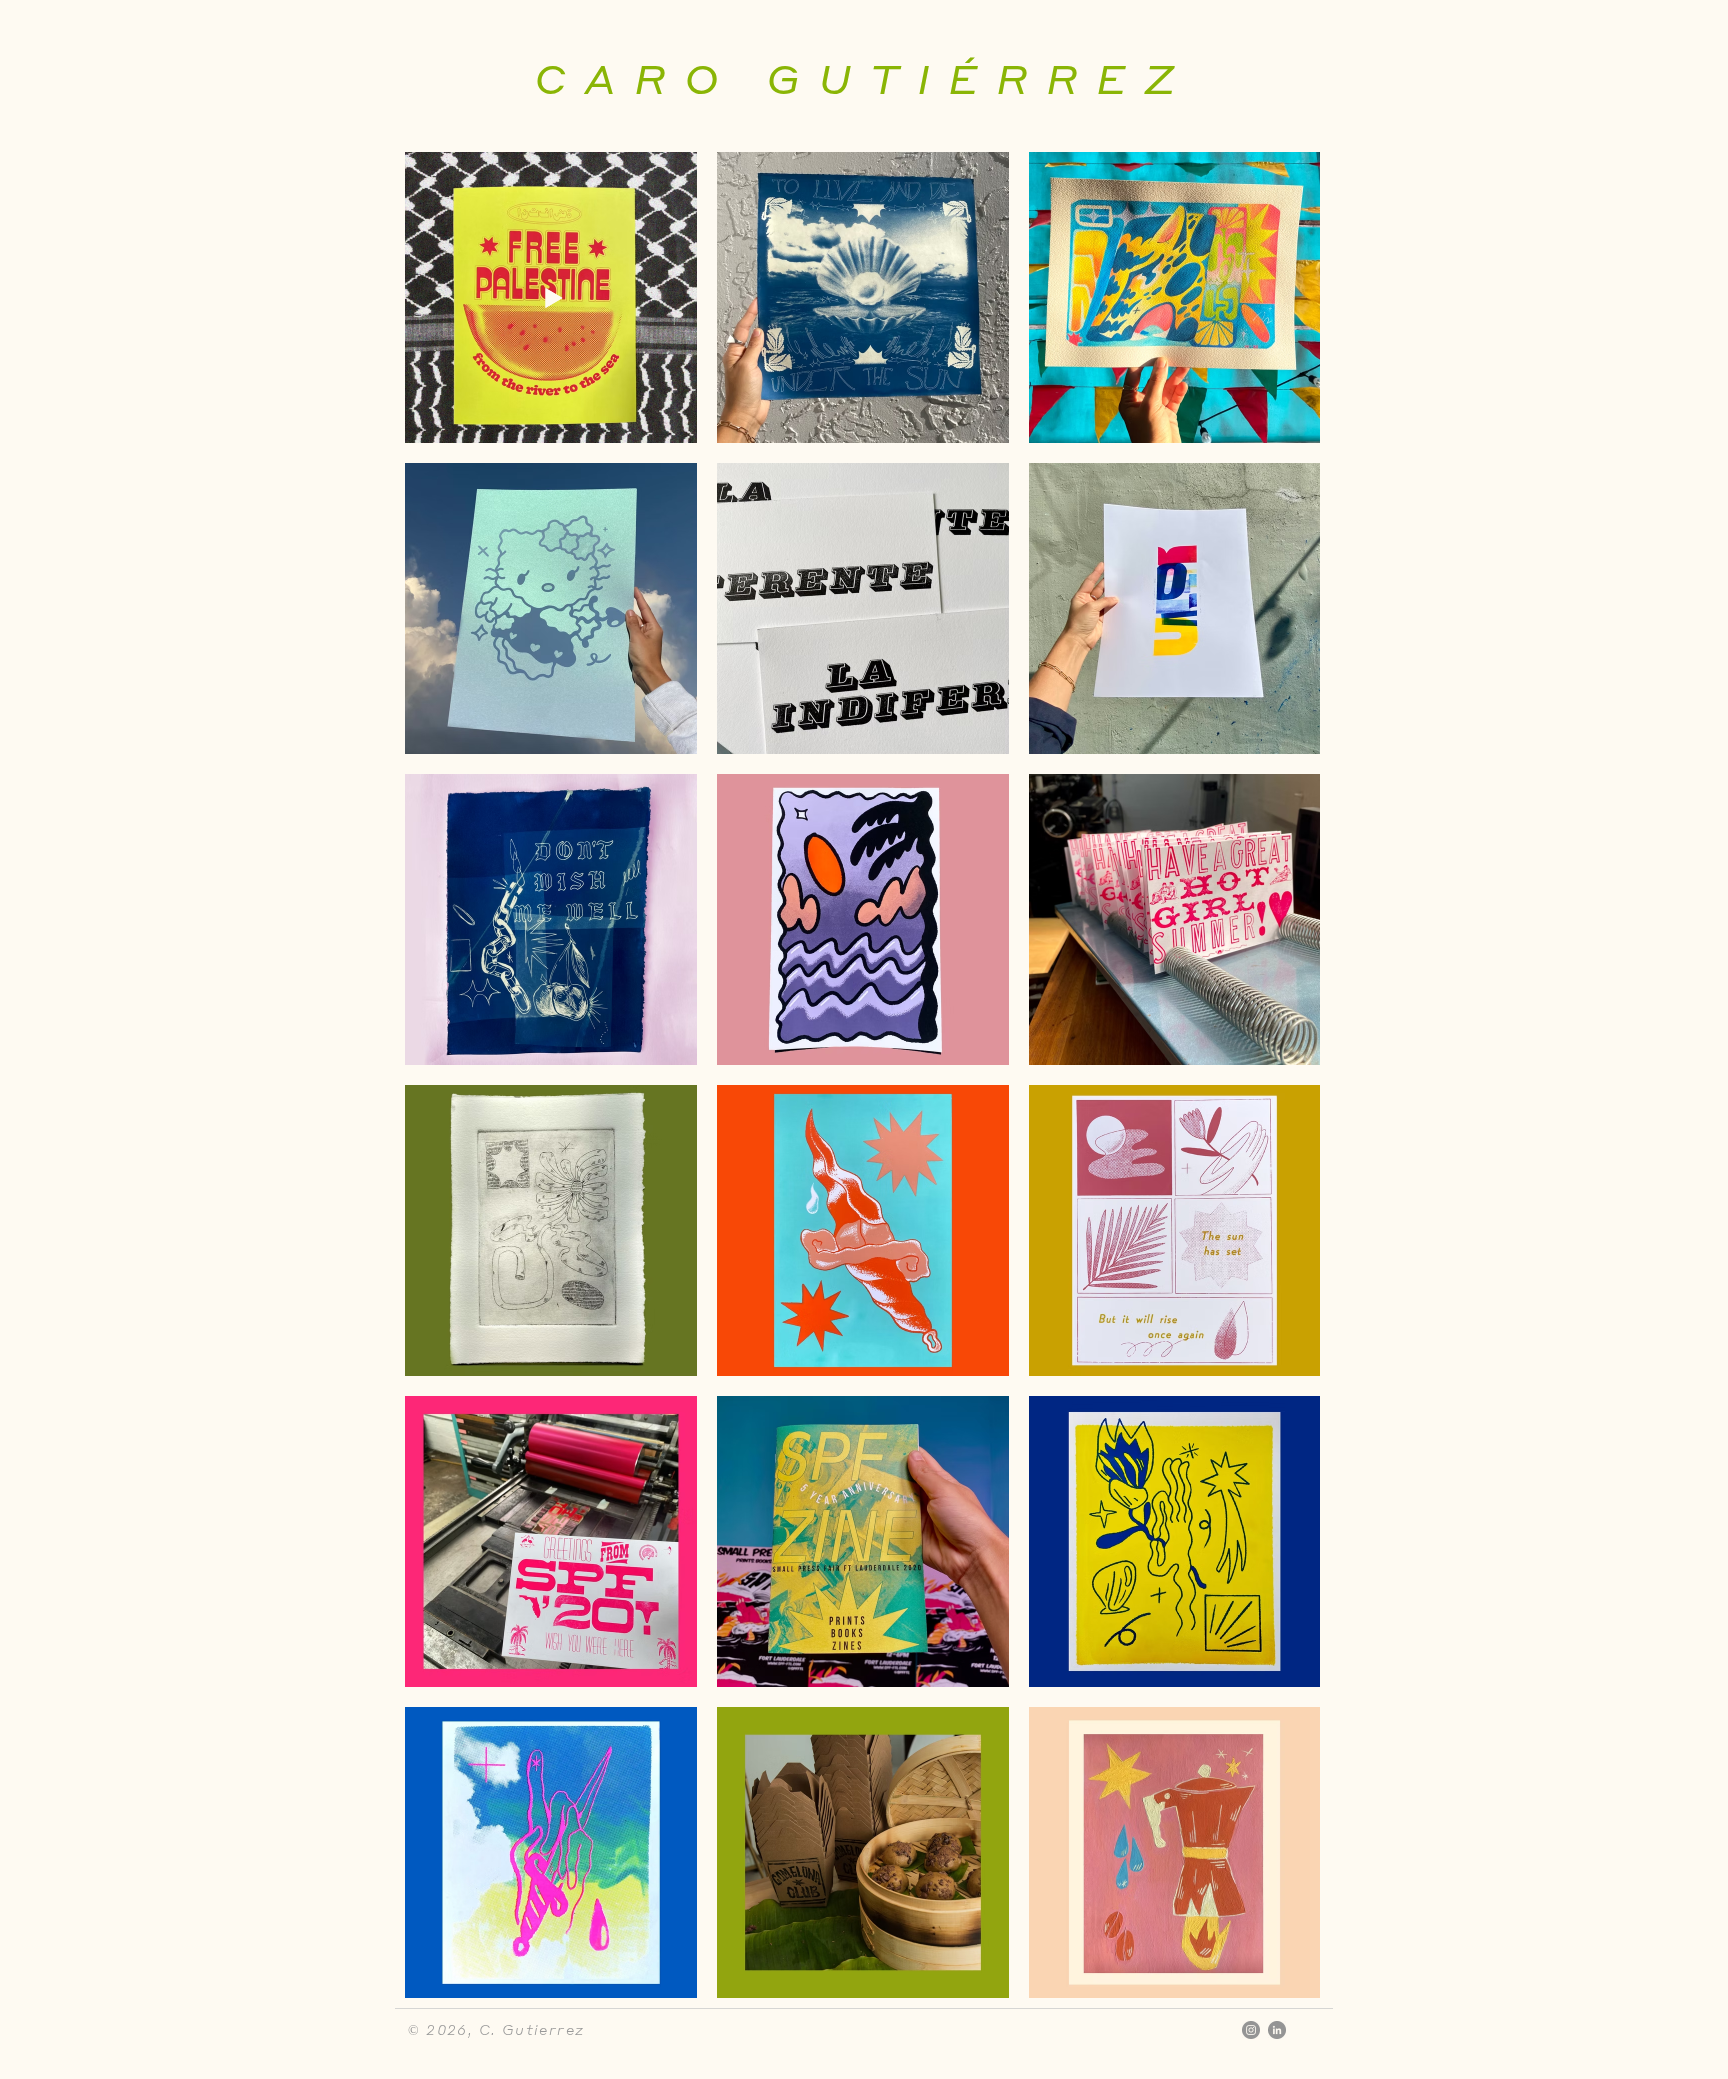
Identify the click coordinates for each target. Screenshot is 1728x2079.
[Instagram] (1251, 2030)
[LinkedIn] (1277, 2030)
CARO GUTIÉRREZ (863, 77)
